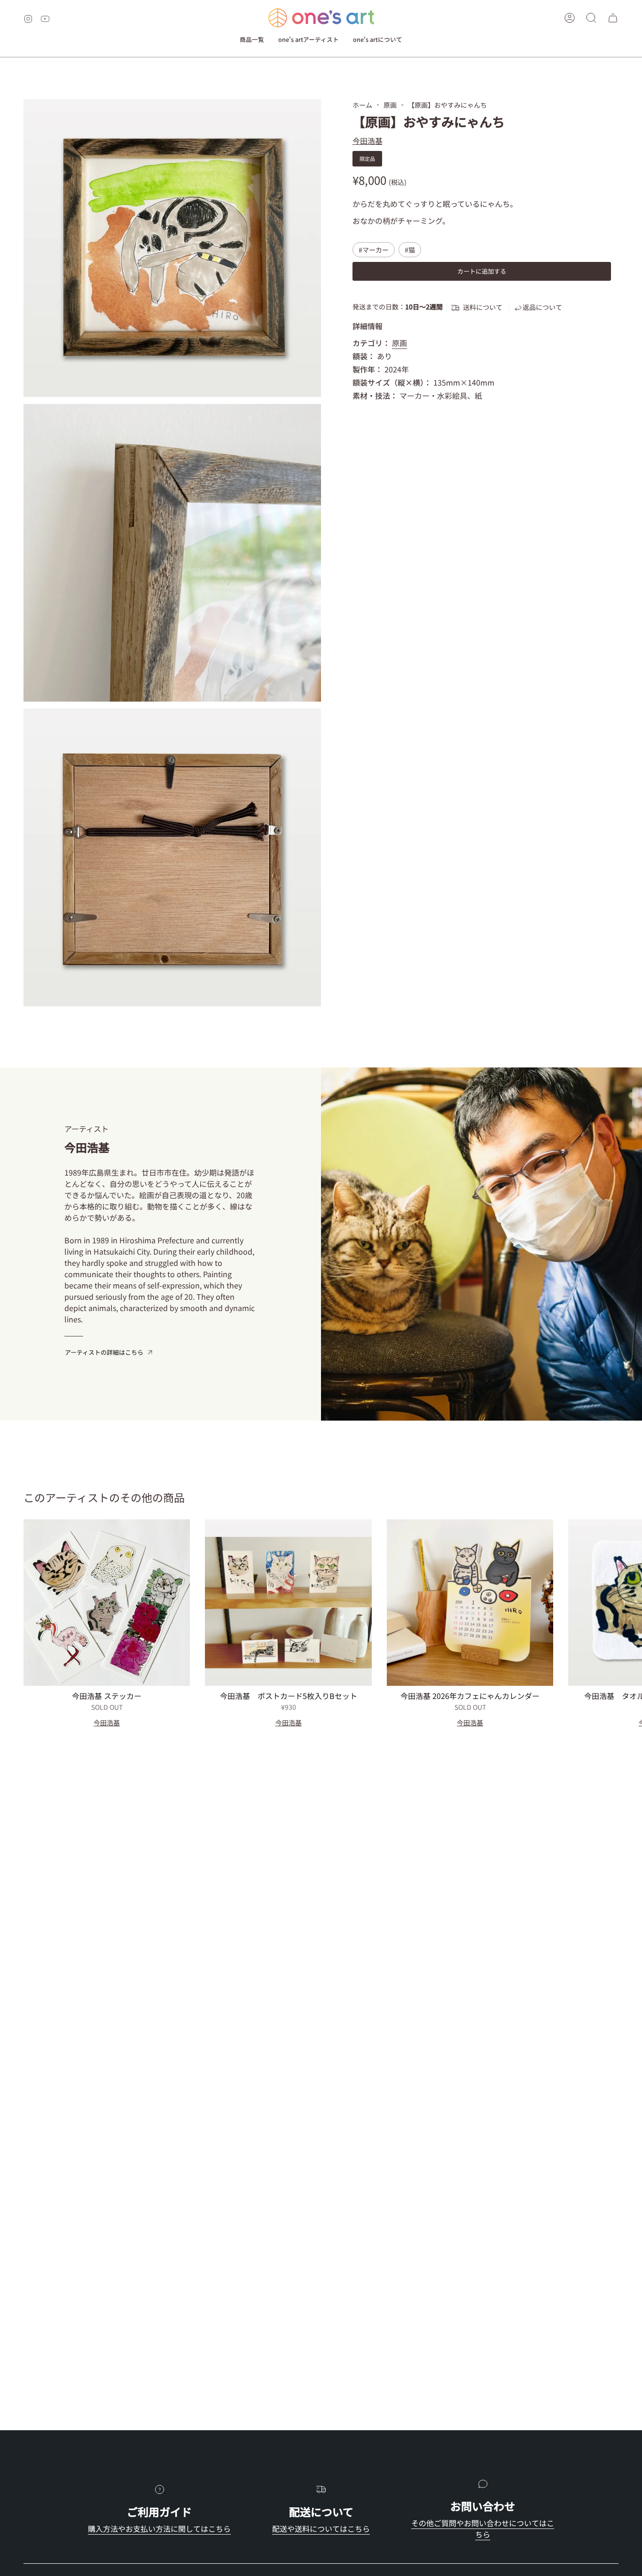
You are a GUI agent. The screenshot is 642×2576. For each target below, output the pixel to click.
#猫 (410, 250)
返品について (542, 307)
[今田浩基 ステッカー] (107, 1603)
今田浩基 (368, 141)
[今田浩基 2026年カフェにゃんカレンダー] (470, 1603)
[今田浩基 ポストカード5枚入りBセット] (288, 1603)
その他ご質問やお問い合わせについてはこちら (483, 2529)
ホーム (362, 105)
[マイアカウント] (570, 18)
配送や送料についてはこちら (321, 2529)
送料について (483, 307)
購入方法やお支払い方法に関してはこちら (159, 2529)
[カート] (613, 18)
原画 (390, 105)
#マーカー (374, 250)
